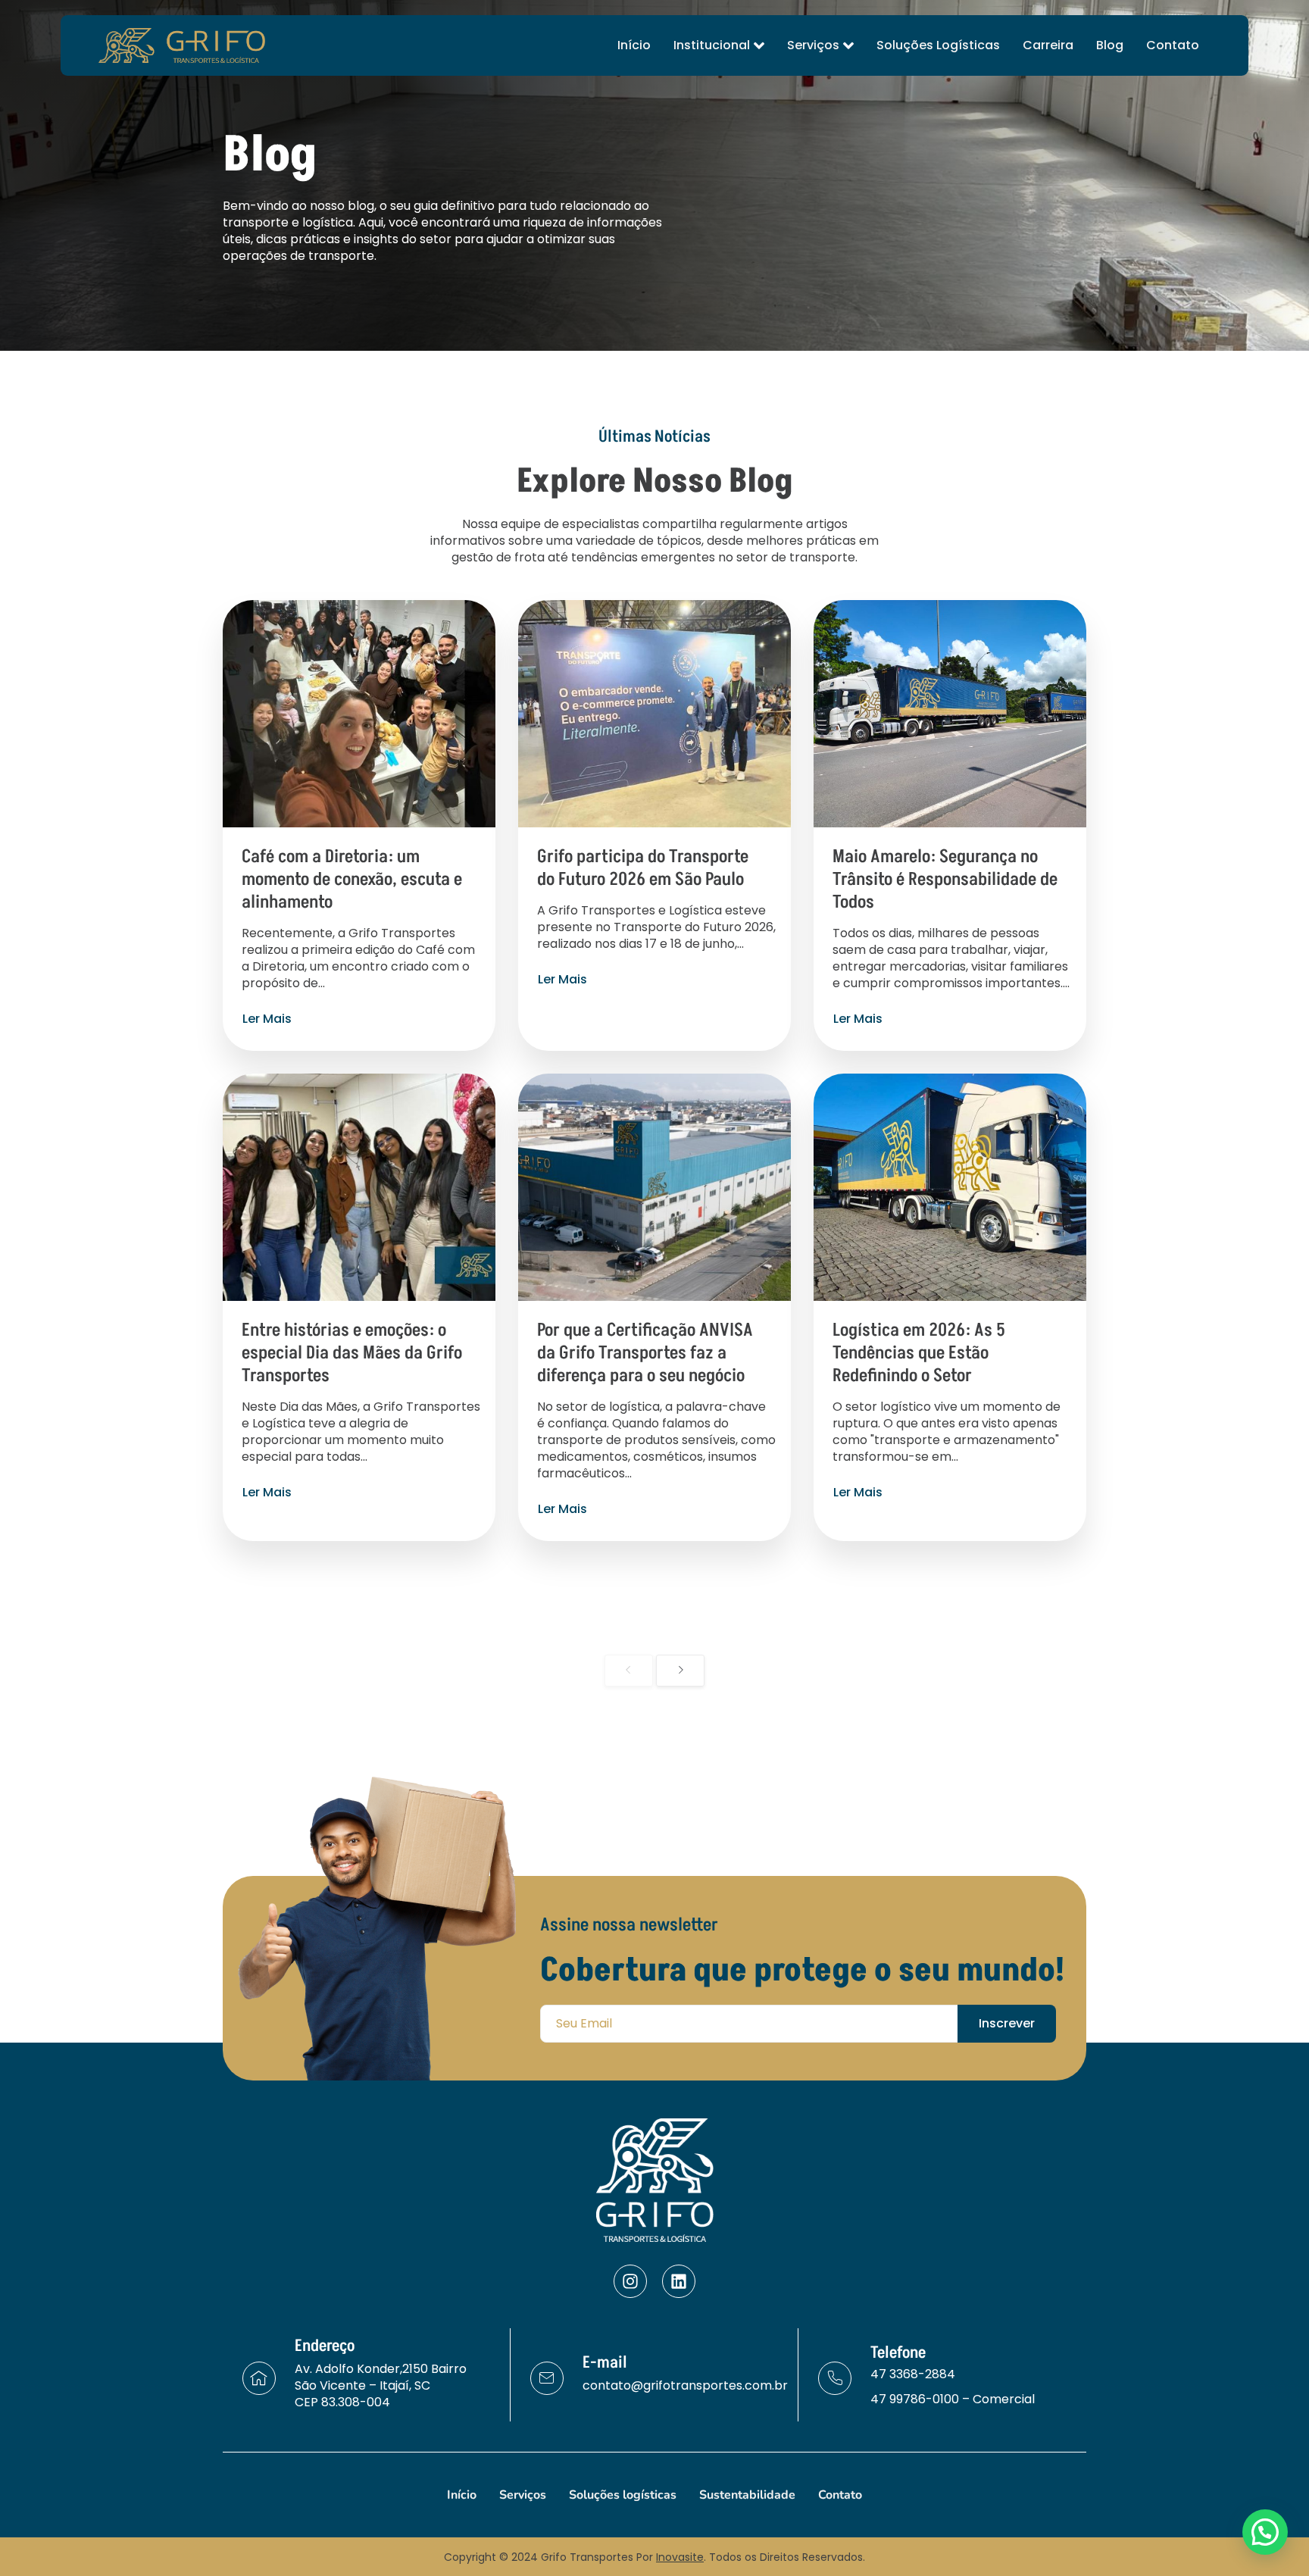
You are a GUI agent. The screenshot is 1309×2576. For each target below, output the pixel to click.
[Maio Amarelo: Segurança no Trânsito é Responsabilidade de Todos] (950, 714)
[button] (1265, 2532)
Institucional (712, 45)
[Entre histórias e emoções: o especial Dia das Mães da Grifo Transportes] (359, 1187)
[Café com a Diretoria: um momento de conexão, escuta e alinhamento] (359, 714)
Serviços (813, 45)
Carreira (1048, 45)
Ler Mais (267, 1019)
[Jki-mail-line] (547, 2378)
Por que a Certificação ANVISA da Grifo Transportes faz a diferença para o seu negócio (645, 1353)
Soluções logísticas (938, 45)
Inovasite (680, 2557)
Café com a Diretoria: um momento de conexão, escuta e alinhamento (352, 879)
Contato (1173, 45)
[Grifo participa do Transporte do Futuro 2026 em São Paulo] (654, 714)
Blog (1110, 45)
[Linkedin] (679, 2281)
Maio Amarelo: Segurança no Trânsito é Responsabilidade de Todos (945, 879)
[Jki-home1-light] (259, 2378)
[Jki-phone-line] (835, 2378)
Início (634, 45)
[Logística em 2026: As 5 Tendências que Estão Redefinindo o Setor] (950, 1187)
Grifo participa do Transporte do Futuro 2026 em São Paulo (643, 868)
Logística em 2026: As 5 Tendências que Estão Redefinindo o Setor (919, 1353)
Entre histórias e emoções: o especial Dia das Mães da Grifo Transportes (352, 1353)
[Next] (680, 1671)
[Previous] (629, 1671)
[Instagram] (630, 2281)
